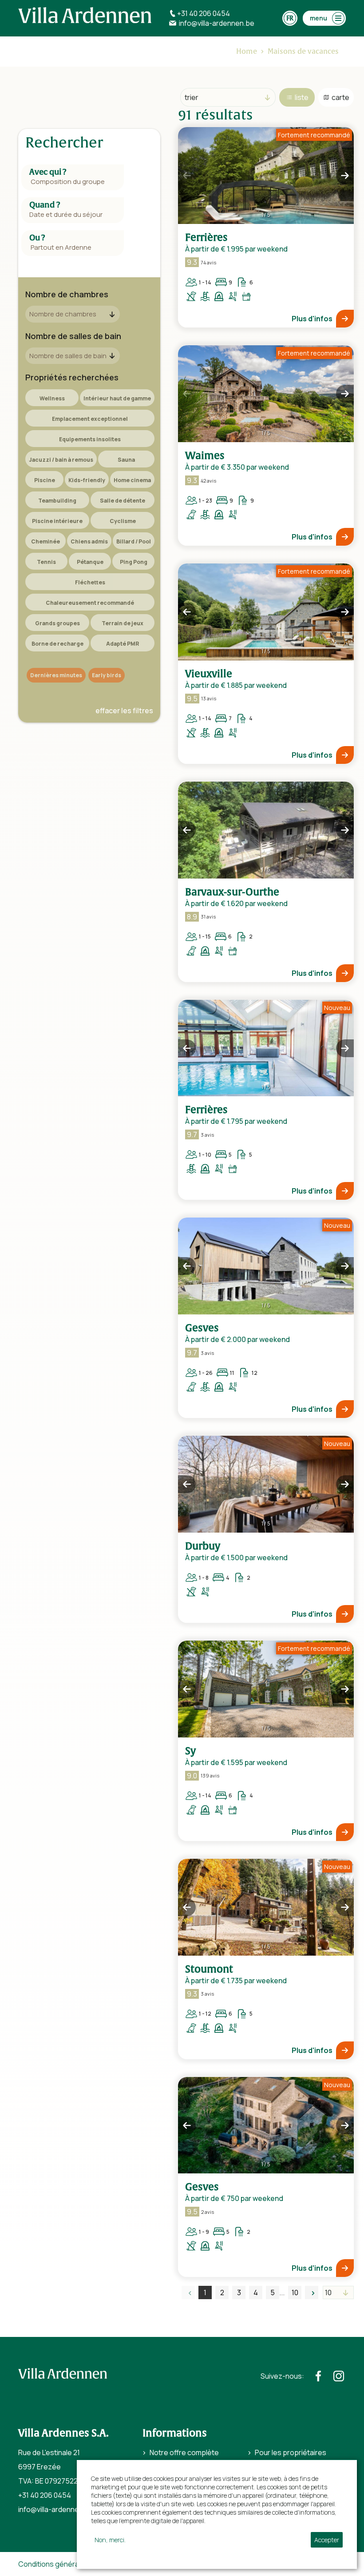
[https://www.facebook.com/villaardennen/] (318, 2376)
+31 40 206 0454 (45, 2495)
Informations (175, 2433)
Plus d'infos (312, 319)
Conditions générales (53, 2564)
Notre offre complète (184, 2452)
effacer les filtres (124, 711)
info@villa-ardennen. (51, 2509)
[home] (85, 15)
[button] (187, 176)
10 (295, 2292)
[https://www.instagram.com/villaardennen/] (339, 2376)
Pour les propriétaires (291, 2452)
